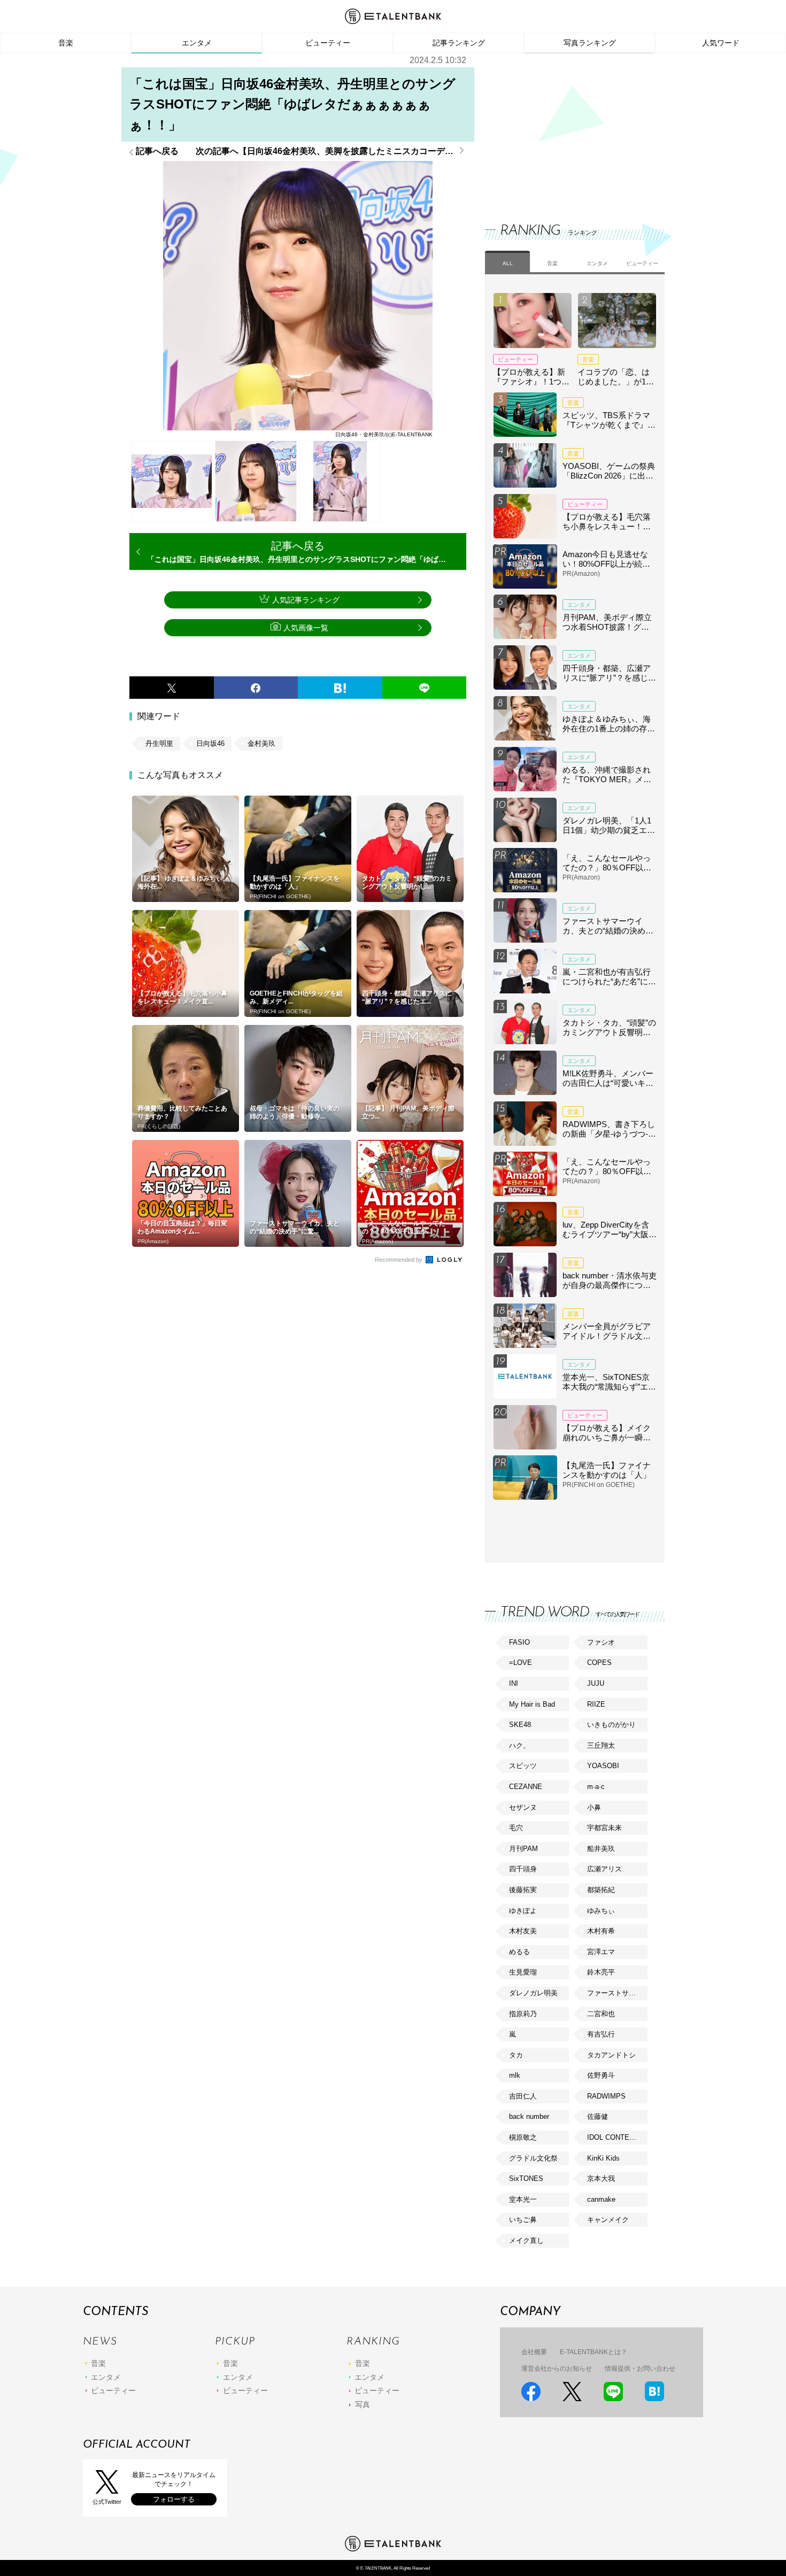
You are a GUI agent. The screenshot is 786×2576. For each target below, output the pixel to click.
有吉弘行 (601, 2034)
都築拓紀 (601, 1890)
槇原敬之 (523, 2137)
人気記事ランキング (306, 600)
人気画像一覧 (306, 628)
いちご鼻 (523, 2220)
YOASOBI (603, 1766)
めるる (519, 1952)
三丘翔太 (601, 1745)
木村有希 (601, 1931)
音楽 (66, 43)
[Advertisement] (565, 128)
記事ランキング (459, 43)
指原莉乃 (523, 2014)
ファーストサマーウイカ (617, 1993)
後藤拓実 (523, 1890)
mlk (515, 2075)
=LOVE (521, 1663)
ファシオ (601, 1642)
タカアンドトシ (611, 2055)
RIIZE (596, 1704)
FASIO (519, 1642)
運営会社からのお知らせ (557, 2369)
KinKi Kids (603, 2158)
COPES (599, 1663)
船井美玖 (601, 1849)
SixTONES (526, 2178)
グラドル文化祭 (533, 2158)
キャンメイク (608, 2220)
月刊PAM (523, 1849)
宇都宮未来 (604, 1828)
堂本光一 (523, 2199)
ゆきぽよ (523, 1911)
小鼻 (594, 1807)
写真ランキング (590, 43)
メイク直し (526, 2240)
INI (514, 1683)
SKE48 (520, 1725)
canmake (601, 2199)
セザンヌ (523, 1807)
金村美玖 (261, 743)
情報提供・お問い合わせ (640, 2369)
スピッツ (523, 1766)
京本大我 (601, 2178)
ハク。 (519, 1745)
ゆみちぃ (601, 1911)
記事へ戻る (157, 151)
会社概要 (534, 2352)
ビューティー (328, 43)
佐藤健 (598, 2116)
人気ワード (721, 43)
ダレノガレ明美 (533, 1993)
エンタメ (197, 43)
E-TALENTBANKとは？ (594, 2352)
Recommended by (399, 1260)
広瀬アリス (604, 1869)
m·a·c (596, 1787)
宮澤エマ (601, 1952)
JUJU (596, 1683)
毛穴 (516, 1828)
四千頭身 (523, 1869)
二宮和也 (601, 2014)
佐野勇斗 (601, 2075)
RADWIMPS (606, 2096)
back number (529, 2116)
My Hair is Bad (532, 1704)
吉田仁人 (523, 2096)
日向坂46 (210, 743)
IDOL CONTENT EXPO (617, 2137)
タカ (516, 2055)
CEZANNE (526, 1787)
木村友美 (523, 1931)
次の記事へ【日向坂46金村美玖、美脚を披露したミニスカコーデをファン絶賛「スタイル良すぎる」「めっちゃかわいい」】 (331, 151)
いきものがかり (611, 1725)
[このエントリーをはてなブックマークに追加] (340, 688)
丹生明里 (159, 743)
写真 (363, 2404)
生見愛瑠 (523, 1972)
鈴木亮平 (601, 1972)
